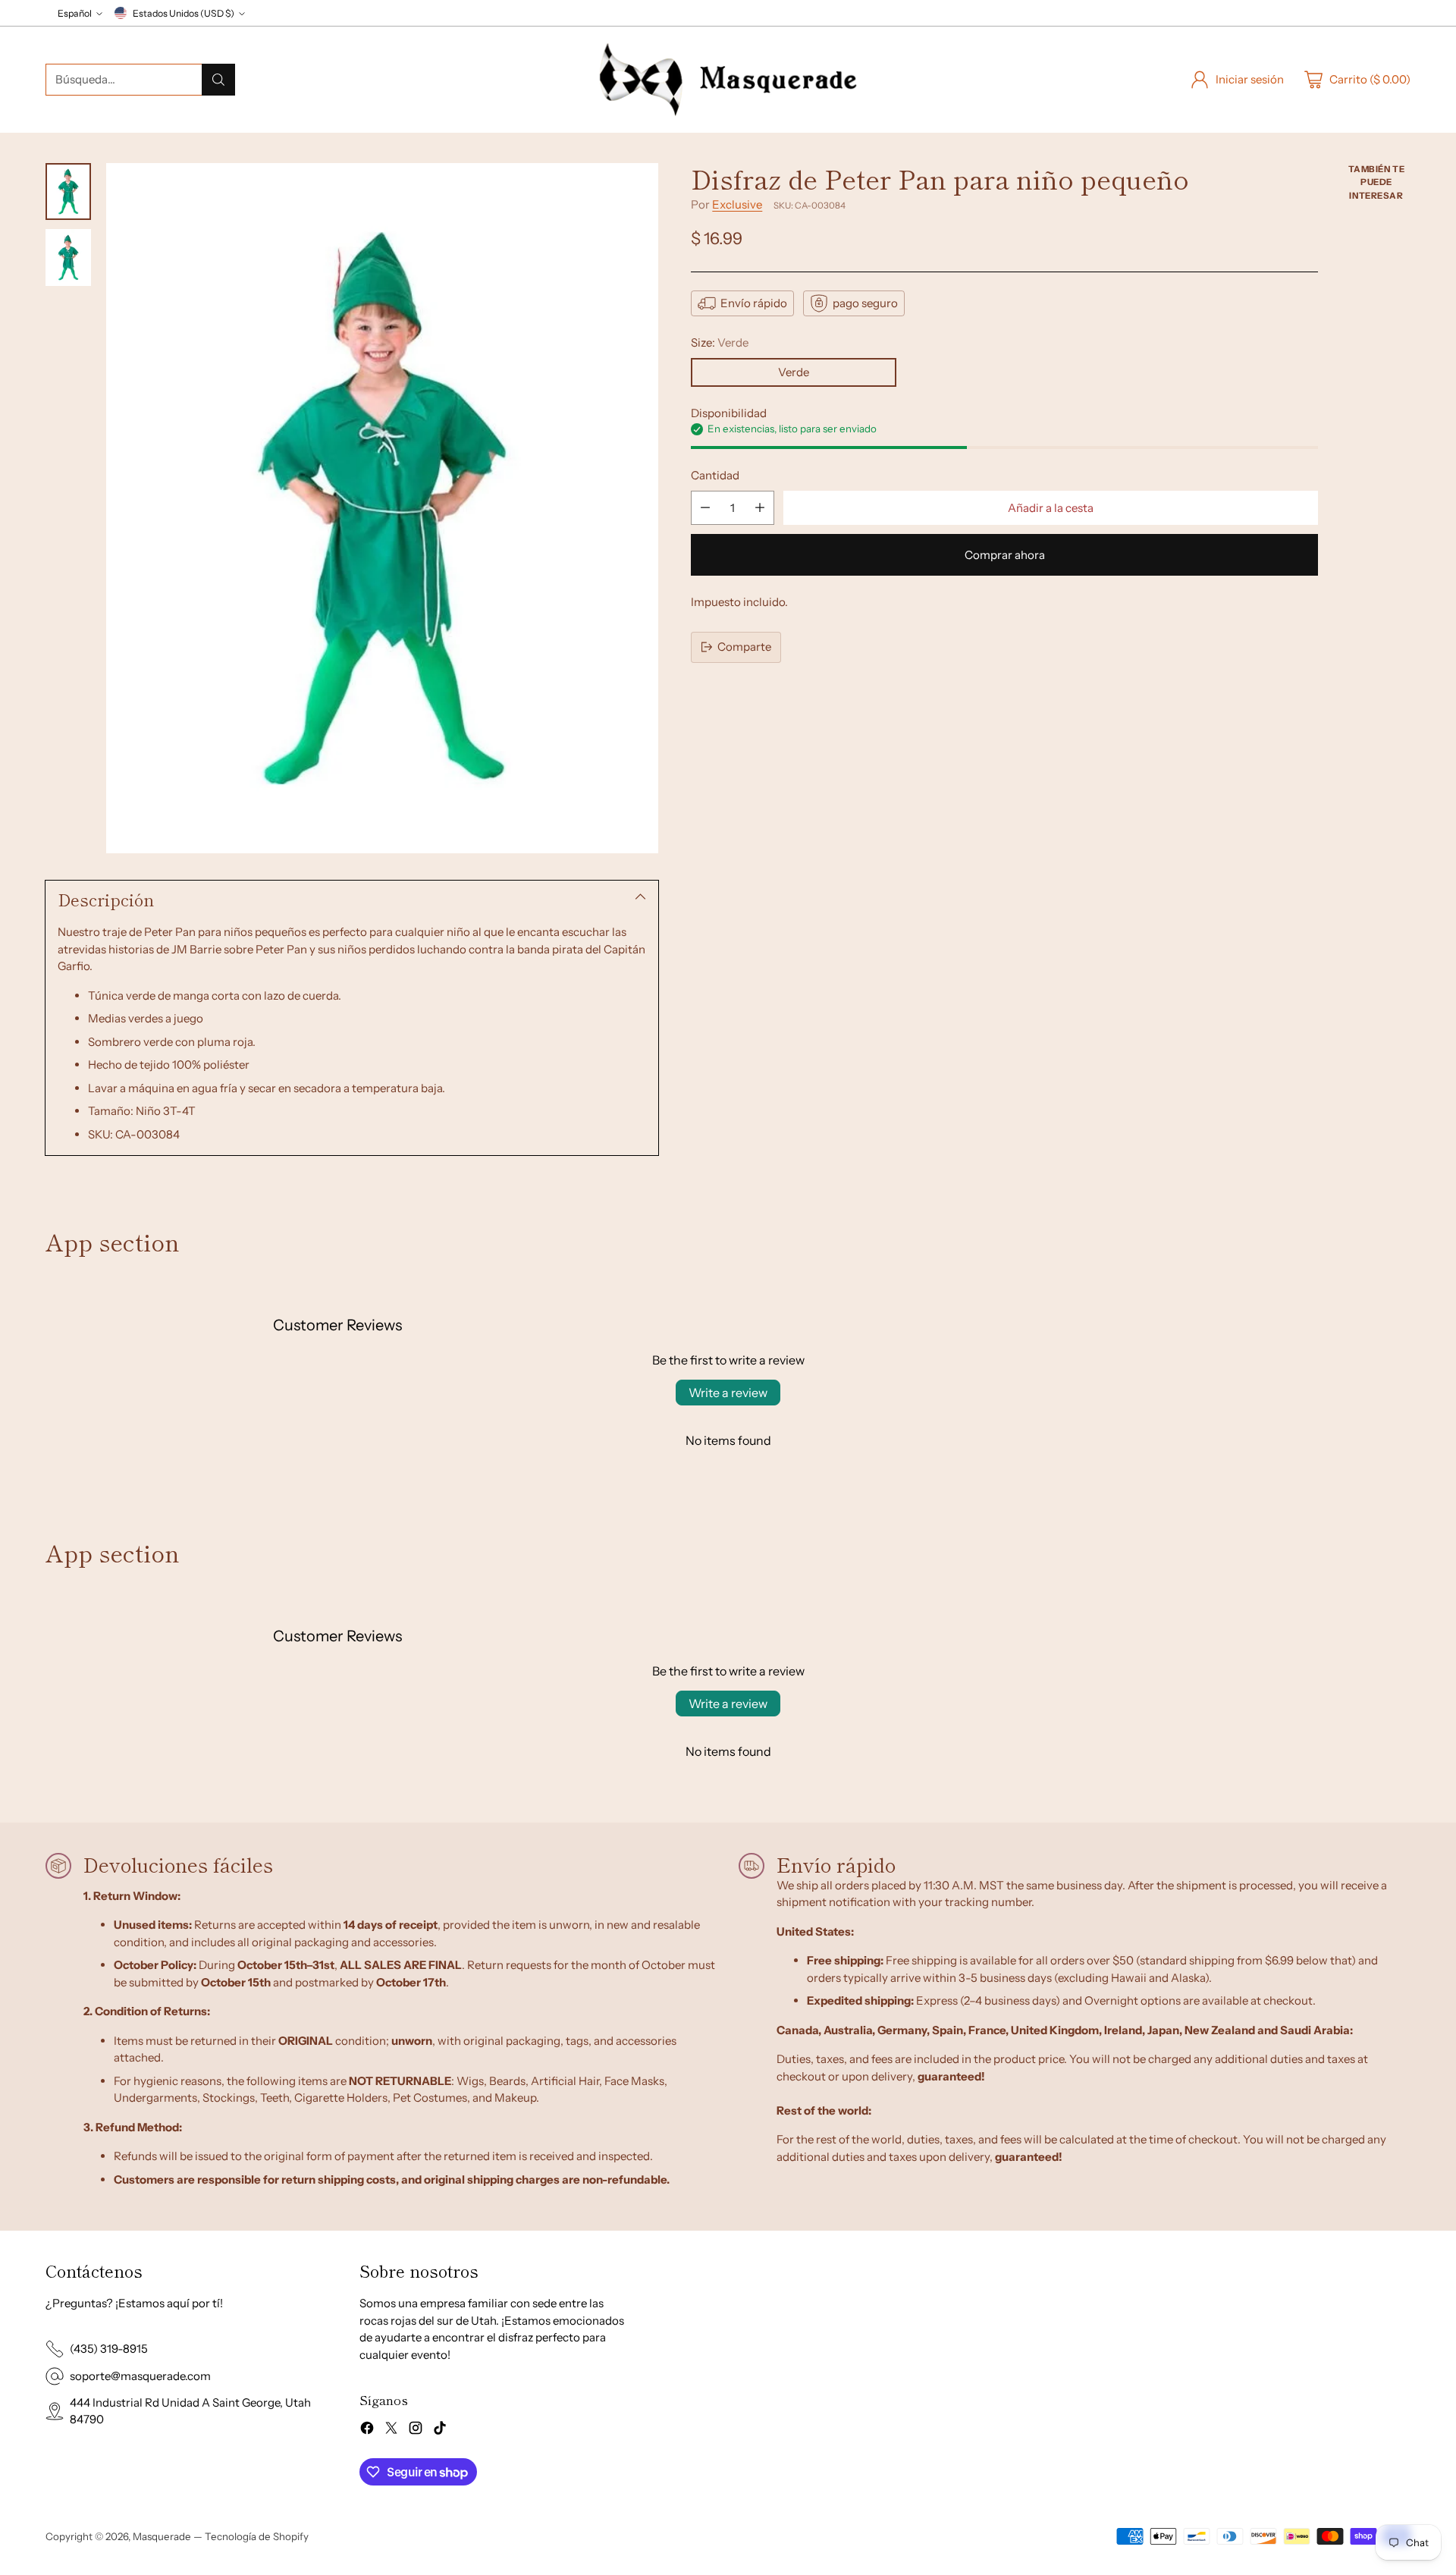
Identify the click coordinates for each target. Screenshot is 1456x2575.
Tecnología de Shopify (257, 2536)
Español (75, 13)
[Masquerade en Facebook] (367, 2431)
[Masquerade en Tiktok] (440, 2431)
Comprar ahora (1005, 555)
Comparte (744, 647)
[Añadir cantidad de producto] (760, 508)
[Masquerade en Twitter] (391, 2431)
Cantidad (715, 475)
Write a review (728, 1393)
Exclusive (737, 204)
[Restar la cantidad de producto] (705, 508)
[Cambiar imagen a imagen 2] (68, 257)
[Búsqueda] (218, 80)
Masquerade (162, 2536)
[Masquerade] (728, 80)
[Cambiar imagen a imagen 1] (68, 192)
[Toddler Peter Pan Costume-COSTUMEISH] (382, 508)
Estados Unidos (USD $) (184, 13)
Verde (794, 372)
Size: (720, 342)
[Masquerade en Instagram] (416, 2431)
